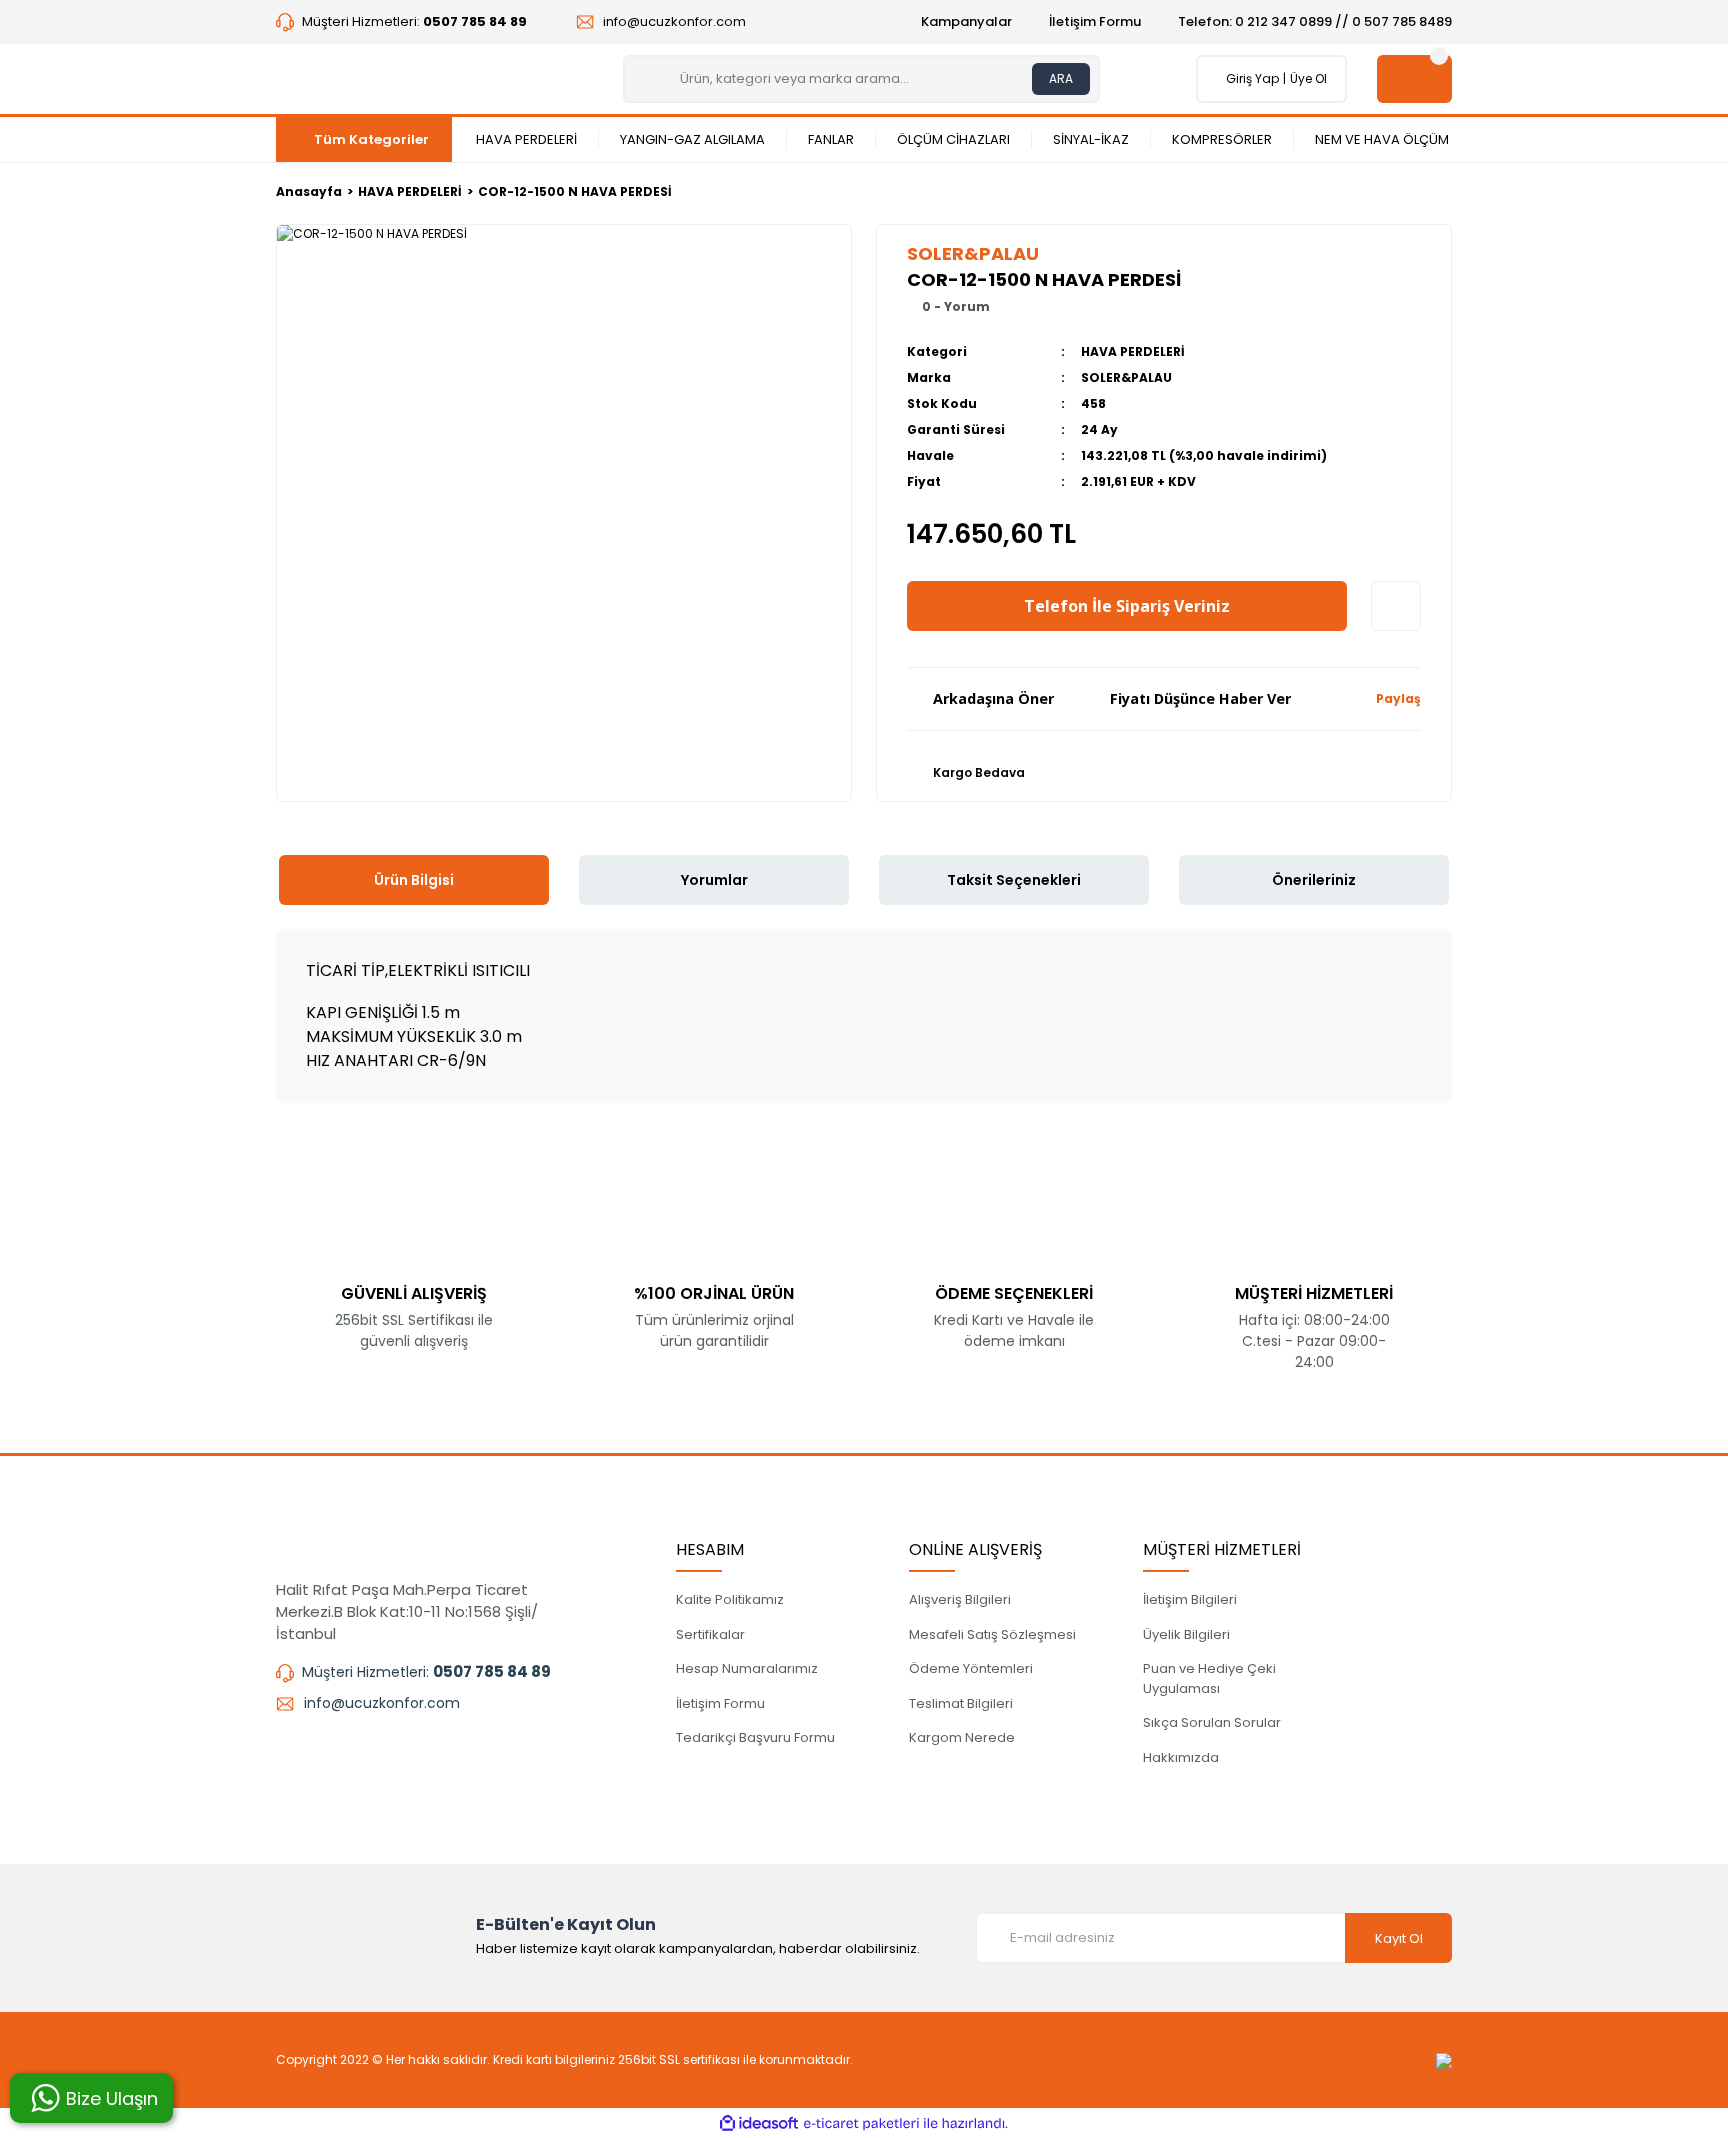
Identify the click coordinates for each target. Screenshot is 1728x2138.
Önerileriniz (1314, 880)
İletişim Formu (1095, 21)
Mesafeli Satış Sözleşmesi (992, 1634)
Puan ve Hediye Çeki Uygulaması (1209, 1678)
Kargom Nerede (962, 1737)
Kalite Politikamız (730, 1599)
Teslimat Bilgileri (961, 1703)
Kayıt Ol (1399, 1938)
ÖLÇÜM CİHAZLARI (953, 139)
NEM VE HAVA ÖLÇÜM (1382, 139)
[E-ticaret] (861, 2123)
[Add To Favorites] (1396, 606)
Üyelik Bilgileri (1186, 1634)
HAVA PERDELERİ (526, 139)
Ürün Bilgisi (414, 880)
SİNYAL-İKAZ (1091, 139)
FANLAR (831, 139)
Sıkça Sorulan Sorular (1212, 1722)
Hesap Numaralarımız (747, 1668)
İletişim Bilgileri (1190, 1599)
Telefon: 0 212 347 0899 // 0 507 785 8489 (1315, 21)
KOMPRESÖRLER (1222, 139)
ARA (1061, 78)
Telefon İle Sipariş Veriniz (1127, 606)
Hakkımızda (1181, 1757)
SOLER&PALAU (1126, 377)
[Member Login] (1221, 79)
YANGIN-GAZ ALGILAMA (692, 139)
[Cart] (1414, 79)
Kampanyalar (966, 21)
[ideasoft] (759, 2123)
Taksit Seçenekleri (1014, 880)
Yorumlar (714, 880)
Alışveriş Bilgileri (960, 1599)
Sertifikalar (710, 1634)
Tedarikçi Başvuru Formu (755, 1737)
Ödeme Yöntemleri (971, 1668)
